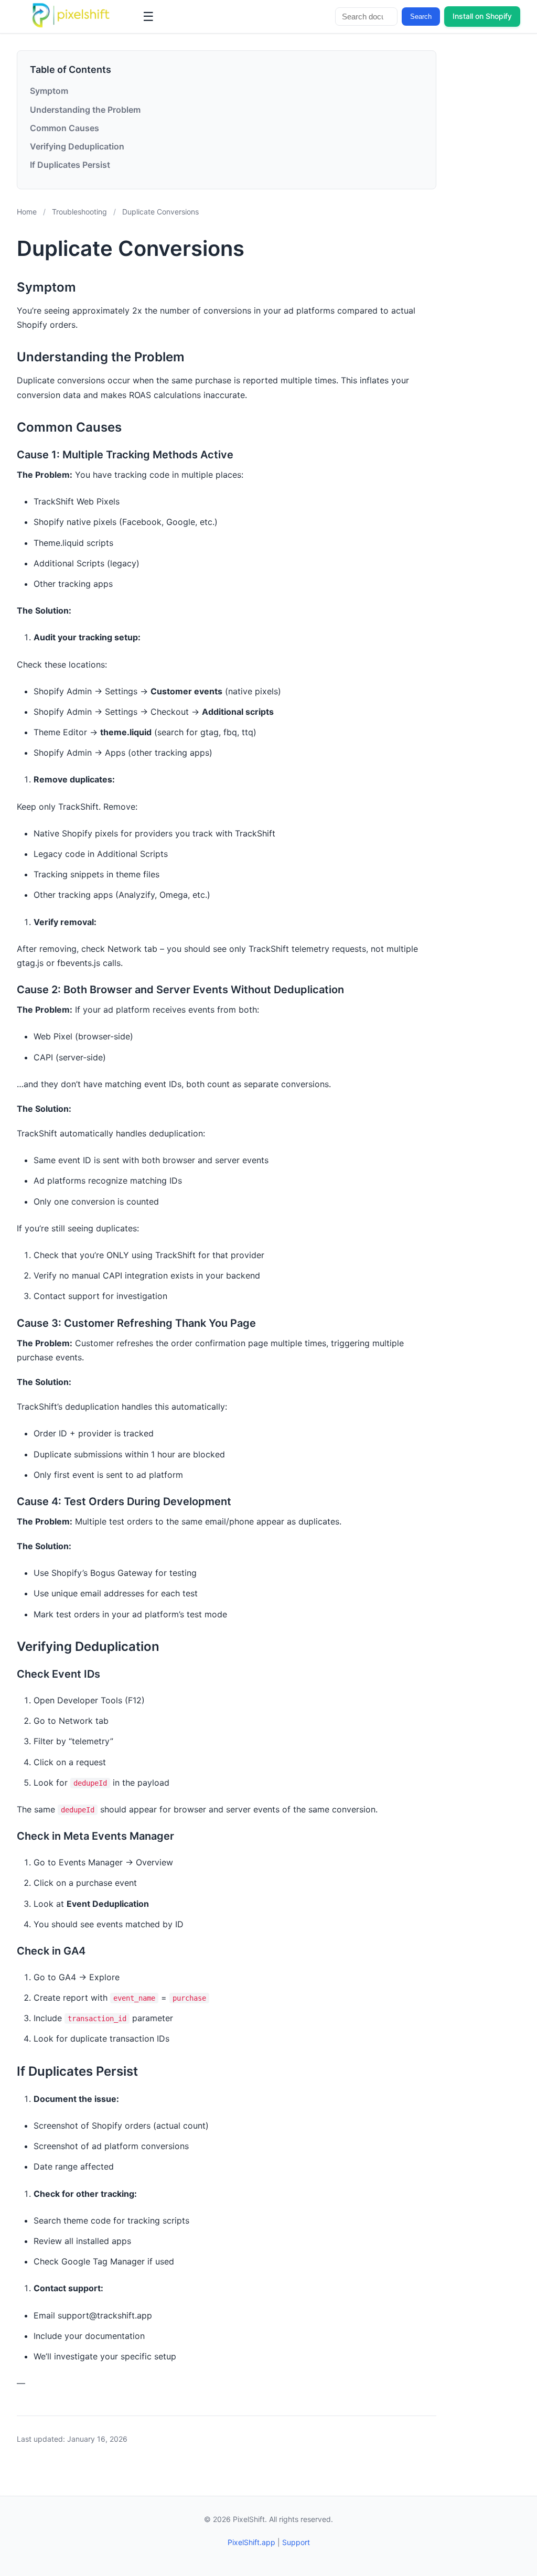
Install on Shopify (482, 16)
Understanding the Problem (85, 110)
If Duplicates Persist (70, 165)
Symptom (49, 91)
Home (27, 212)
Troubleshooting (79, 212)
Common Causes (65, 128)
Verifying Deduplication (77, 146)
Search (421, 17)
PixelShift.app (251, 2542)
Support (296, 2542)
